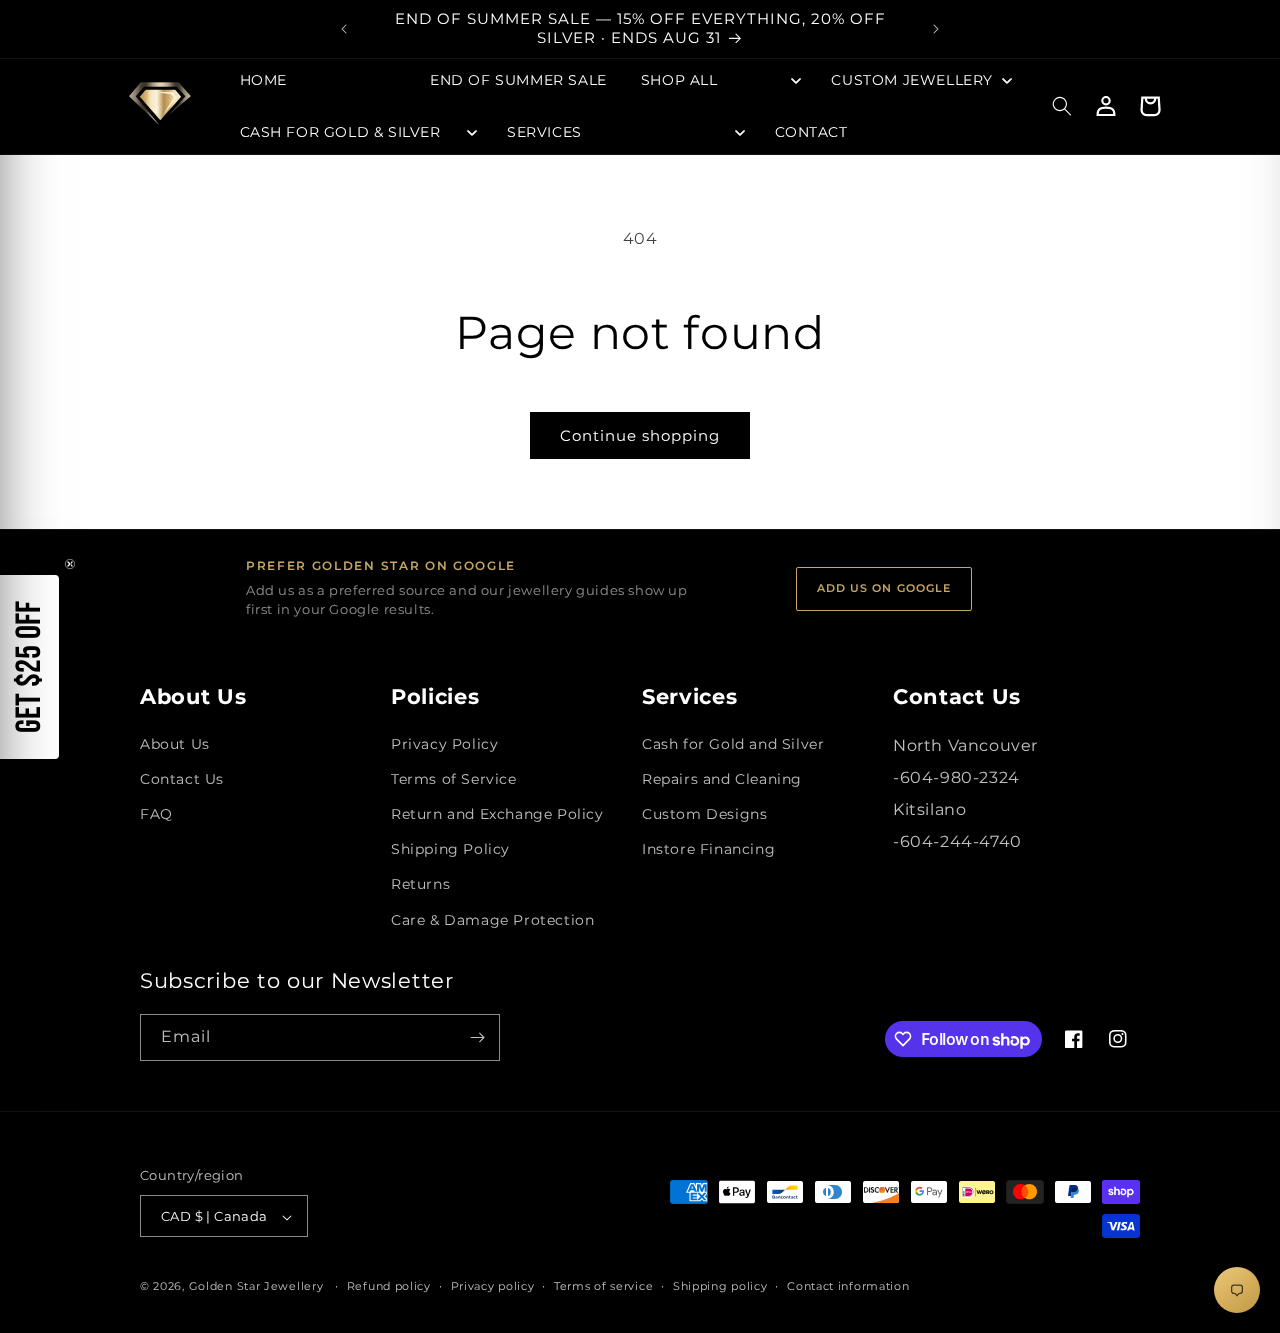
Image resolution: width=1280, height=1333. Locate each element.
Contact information (848, 1286)
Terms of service (603, 1286)
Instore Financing (708, 849)
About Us (175, 744)
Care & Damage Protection (492, 920)
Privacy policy (493, 1286)
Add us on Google (884, 588)
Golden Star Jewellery (256, 1287)
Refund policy (389, 1286)
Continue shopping (640, 435)
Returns (420, 885)
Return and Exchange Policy (497, 814)
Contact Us (182, 779)
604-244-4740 (961, 841)
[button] (719, 80)
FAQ (156, 814)
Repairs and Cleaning (722, 779)
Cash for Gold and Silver (733, 744)
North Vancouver (965, 745)
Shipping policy (720, 1286)
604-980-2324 (960, 777)
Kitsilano (929, 809)
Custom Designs (704, 814)
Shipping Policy (450, 849)
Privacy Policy (444, 744)
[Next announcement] (936, 29)
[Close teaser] (70, 564)
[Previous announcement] (344, 29)
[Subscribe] (477, 1037)
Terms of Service (454, 779)
